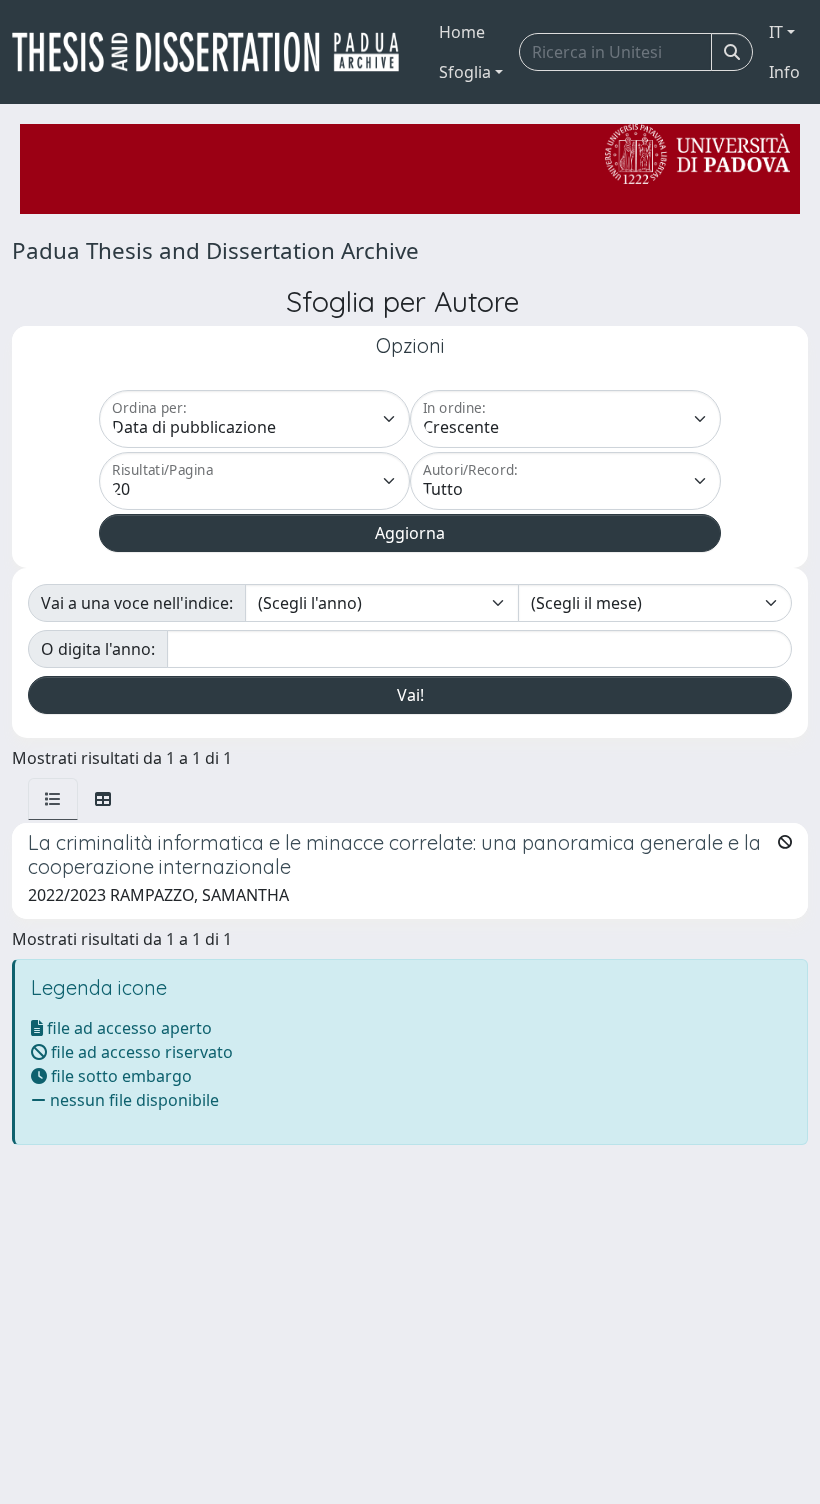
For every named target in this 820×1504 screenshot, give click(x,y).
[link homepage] (213, 52)
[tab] (53, 799)
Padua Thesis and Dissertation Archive (215, 250)
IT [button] (776, 32)
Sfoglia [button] (465, 72)
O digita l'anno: (98, 649)
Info (784, 72)
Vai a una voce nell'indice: (137, 603)
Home (462, 32)
